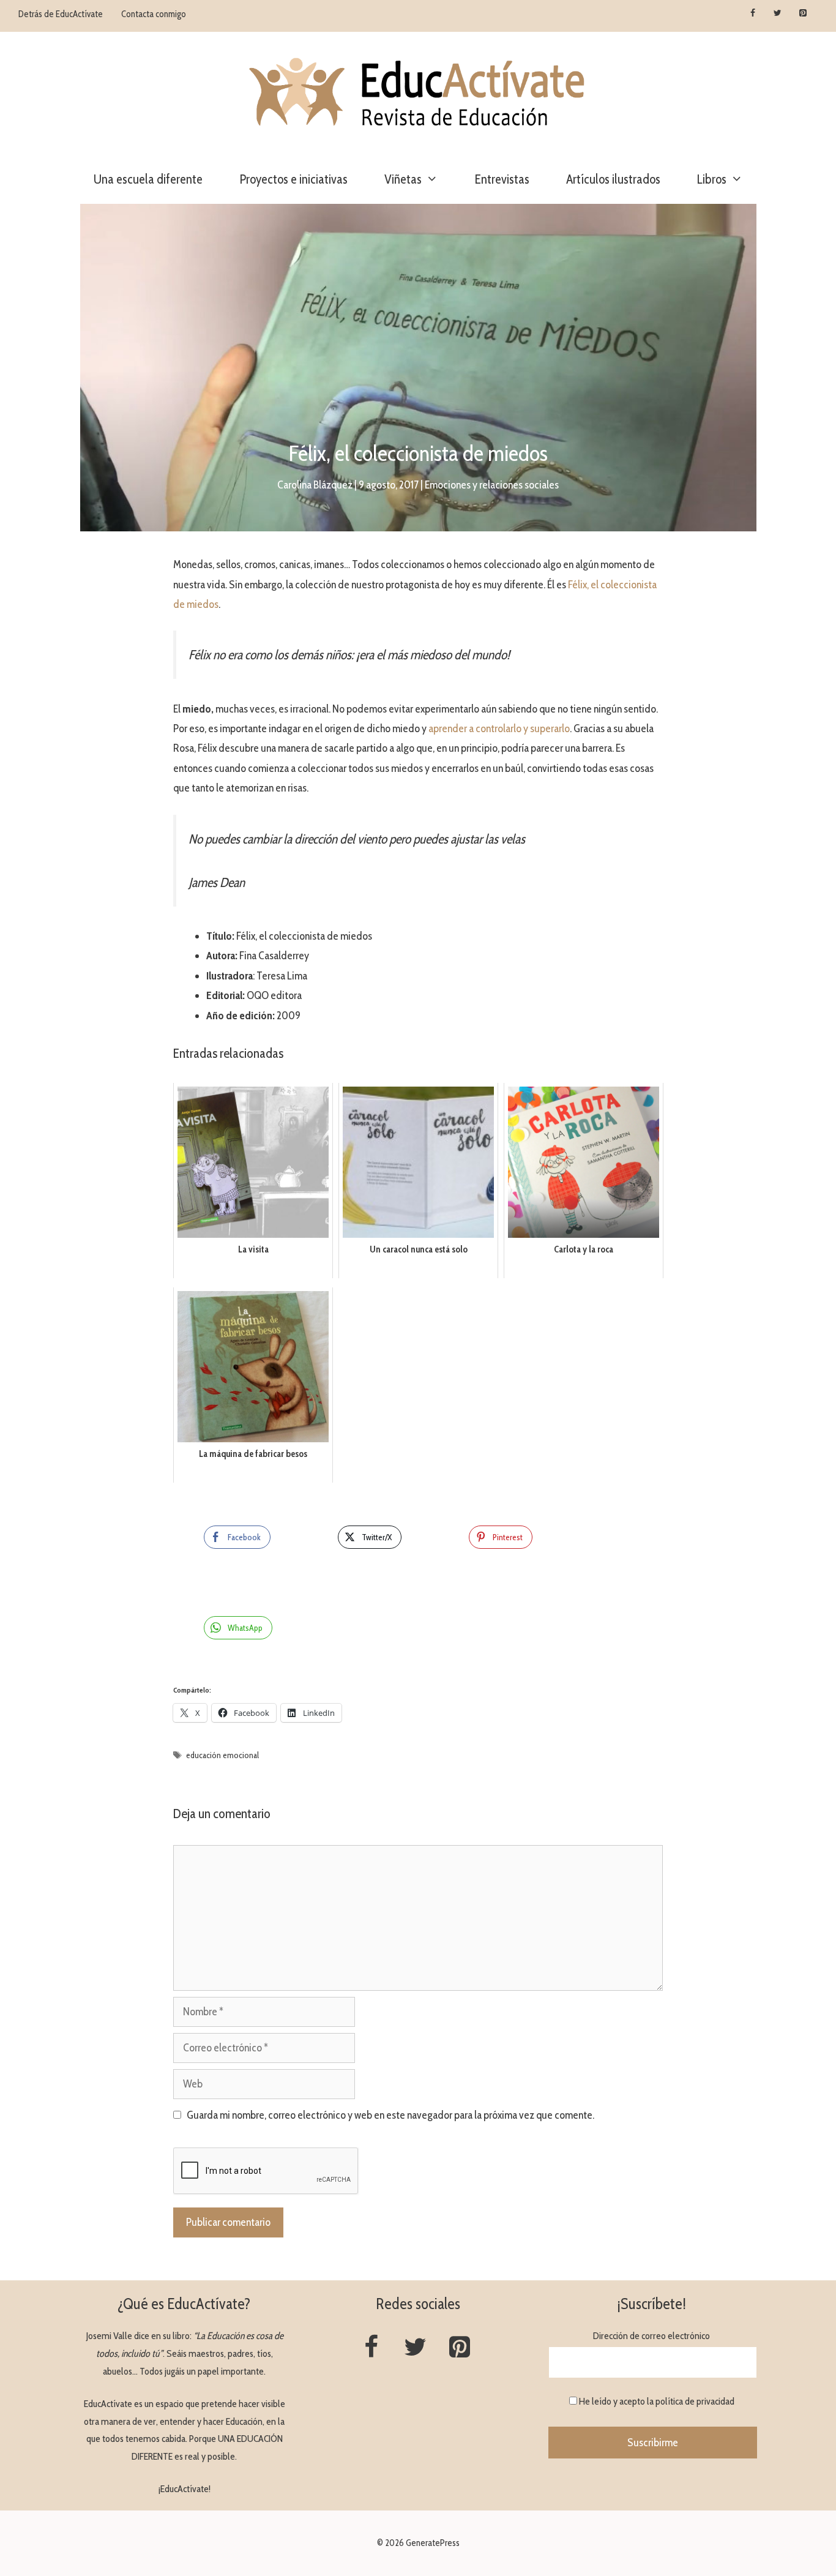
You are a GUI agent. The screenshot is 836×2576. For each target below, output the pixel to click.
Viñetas (403, 179)
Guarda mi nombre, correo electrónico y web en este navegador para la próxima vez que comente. (390, 2115)
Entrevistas (502, 179)
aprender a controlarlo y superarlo (499, 728)
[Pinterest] (803, 13)
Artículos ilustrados (613, 179)
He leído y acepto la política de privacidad (657, 2401)
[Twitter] (778, 13)
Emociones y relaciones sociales (492, 485)
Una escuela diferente (148, 179)
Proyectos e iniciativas (293, 179)
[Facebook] (753, 13)
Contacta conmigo (154, 14)
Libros (712, 179)
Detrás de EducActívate (61, 14)
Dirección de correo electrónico (651, 2336)
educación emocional (222, 1755)
